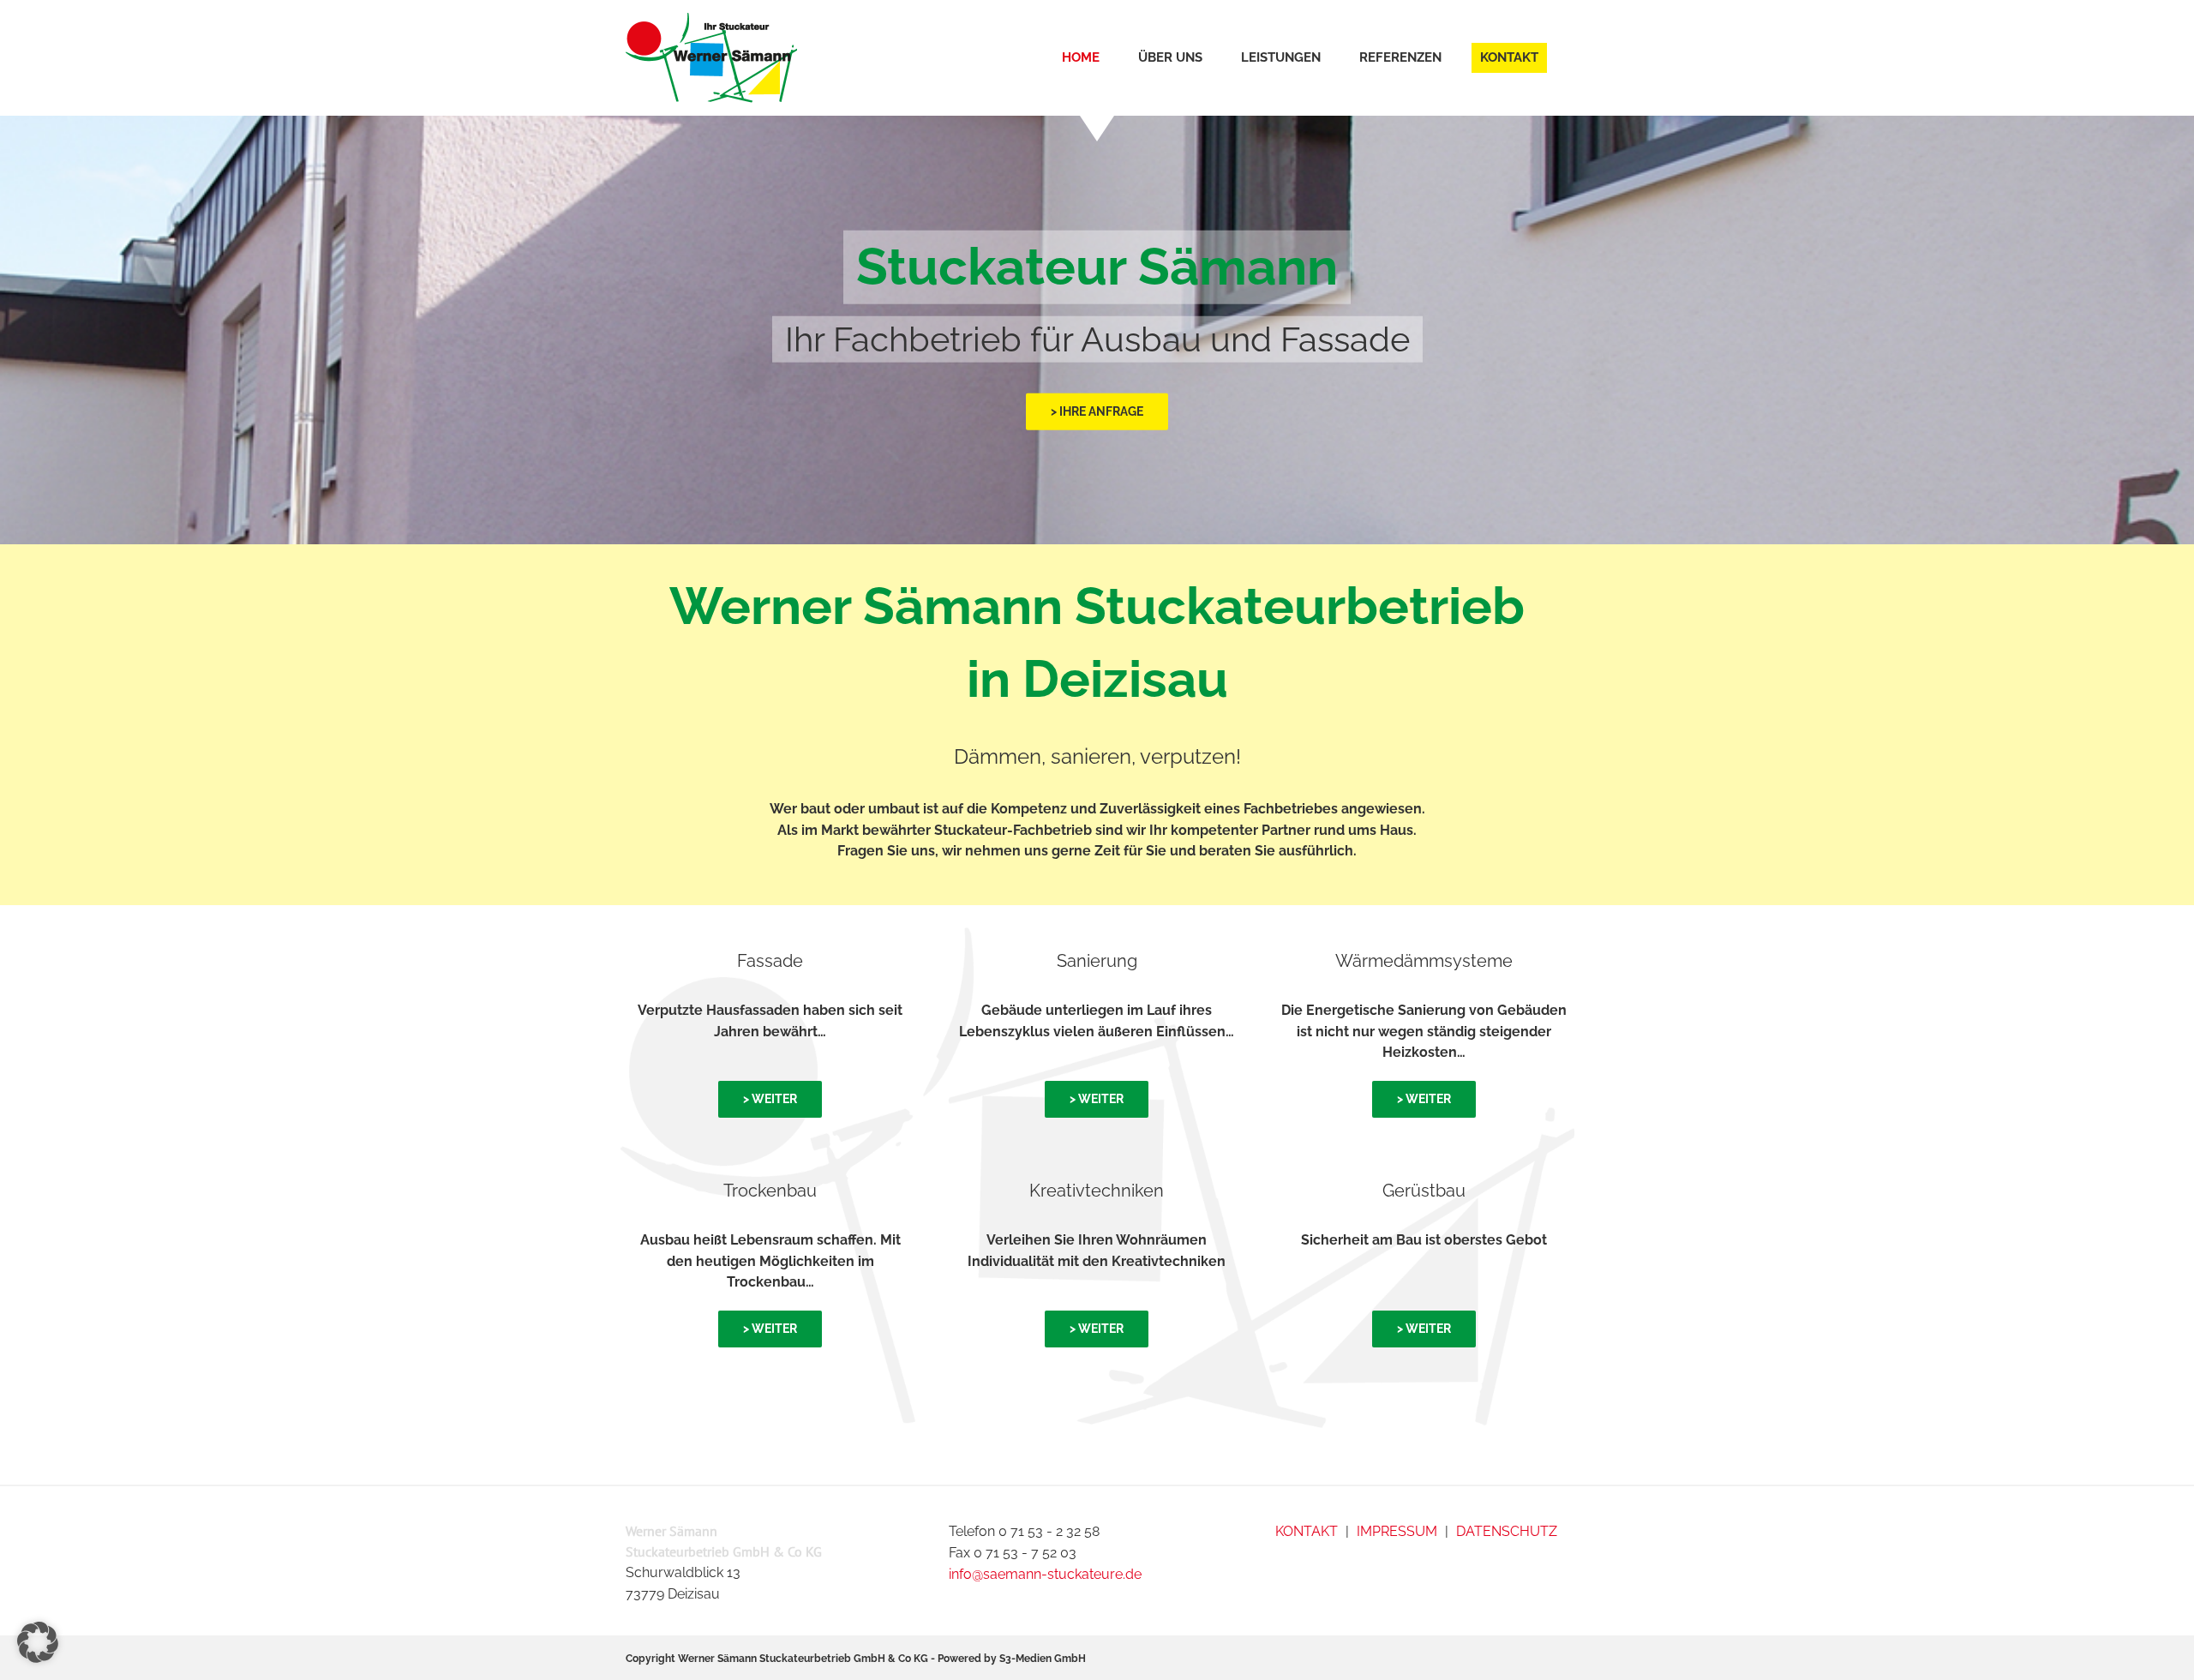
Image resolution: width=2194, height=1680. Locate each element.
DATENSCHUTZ (1507, 1531)
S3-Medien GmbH (1043, 1659)
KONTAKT (1307, 1531)
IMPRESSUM (1397, 1531)
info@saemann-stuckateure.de (1045, 1574)
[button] (38, 1642)
